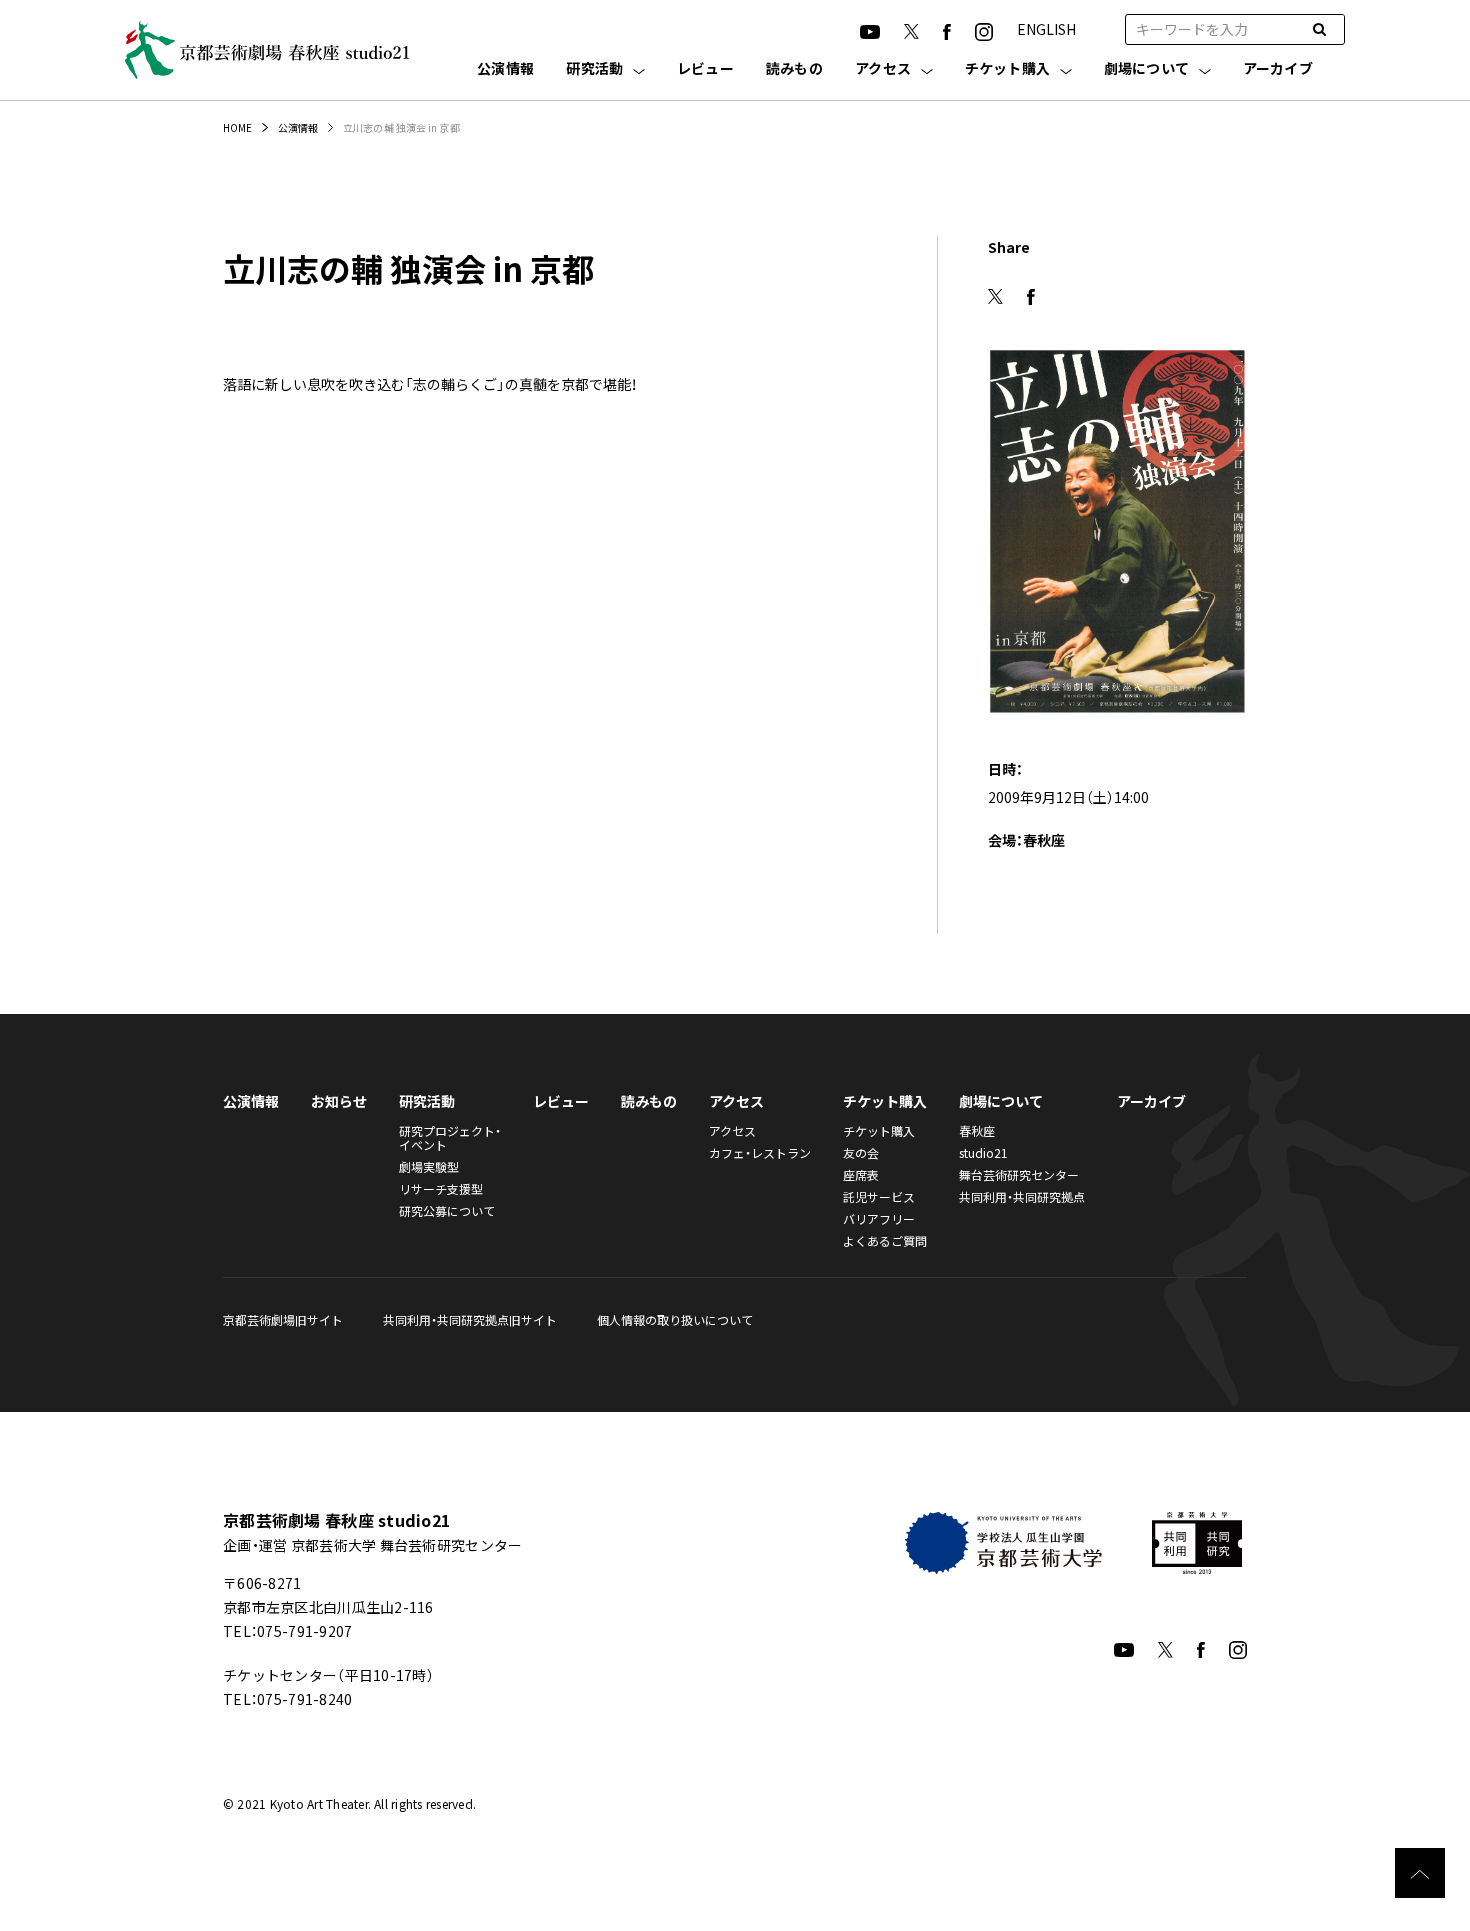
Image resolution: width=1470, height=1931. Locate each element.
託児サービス (879, 1196)
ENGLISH (1046, 29)
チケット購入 (1008, 69)
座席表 (861, 1174)
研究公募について (447, 1210)
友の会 (861, 1152)
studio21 (983, 1152)
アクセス (883, 69)
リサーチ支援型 (441, 1188)
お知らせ (339, 1101)
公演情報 (505, 69)
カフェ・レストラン (760, 1152)
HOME (237, 127)
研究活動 (594, 69)
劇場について (1147, 69)
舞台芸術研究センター (1019, 1174)
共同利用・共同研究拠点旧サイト (470, 1319)
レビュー (705, 69)
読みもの (794, 69)
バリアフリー (879, 1218)
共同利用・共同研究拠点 (1022, 1196)
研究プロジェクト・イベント (450, 1137)
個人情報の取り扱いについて (675, 1319)
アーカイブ (1278, 69)
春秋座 (977, 1130)
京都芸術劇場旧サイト (283, 1319)
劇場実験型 (429, 1166)
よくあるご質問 (885, 1240)
